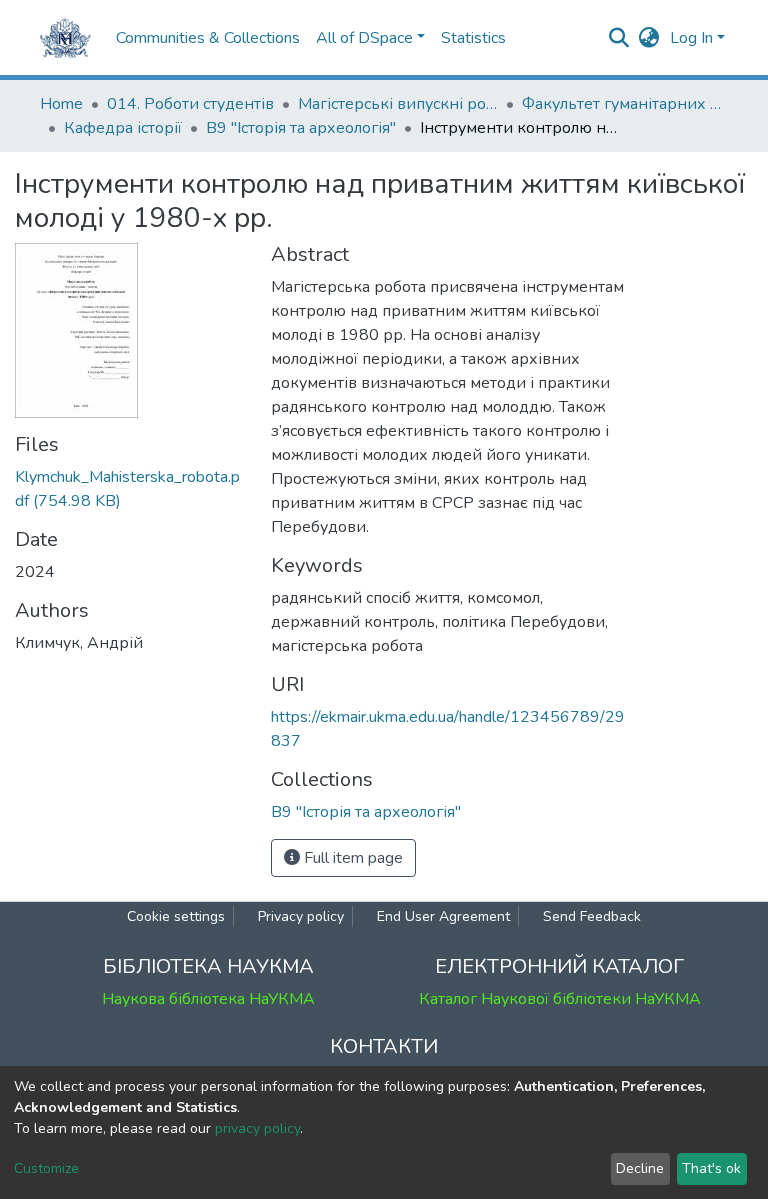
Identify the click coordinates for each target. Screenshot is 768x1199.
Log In (691, 38)
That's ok (711, 1168)
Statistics (473, 38)
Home (61, 104)
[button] (649, 38)
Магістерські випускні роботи (398, 104)
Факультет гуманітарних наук (622, 104)
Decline (640, 1168)
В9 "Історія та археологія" (301, 128)
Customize (46, 1168)
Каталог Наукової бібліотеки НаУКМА (560, 999)
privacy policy (257, 1128)
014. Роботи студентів (190, 104)
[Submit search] (619, 38)
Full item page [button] (351, 858)
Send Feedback (592, 916)
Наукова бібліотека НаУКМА (208, 999)
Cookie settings (176, 916)
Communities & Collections (208, 38)
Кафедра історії (123, 128)
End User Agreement (443, 916)
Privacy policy (301, 916)
